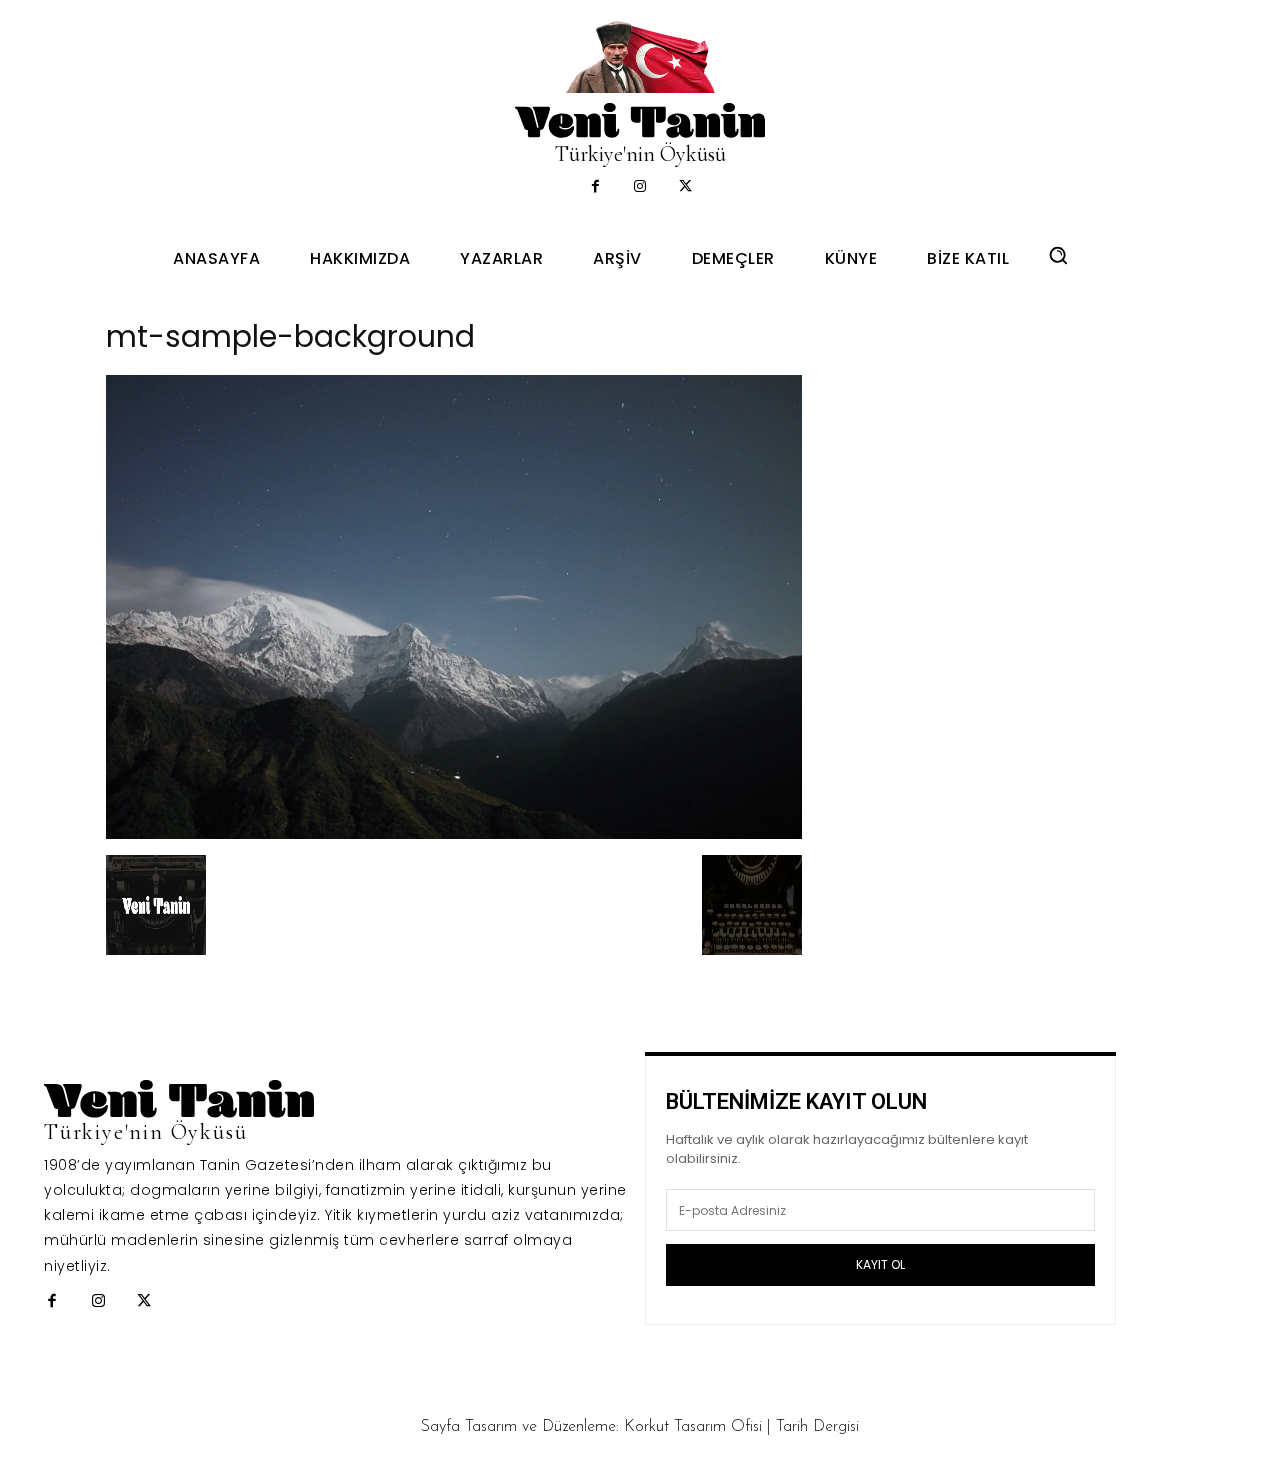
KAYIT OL (880, 1264)
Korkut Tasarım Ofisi (693, 1427)
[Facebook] (595, 187)
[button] (1058, 255)
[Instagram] (640, 187)
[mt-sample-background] (454, 833)
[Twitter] (685, 187)
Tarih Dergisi (817, 1427)
